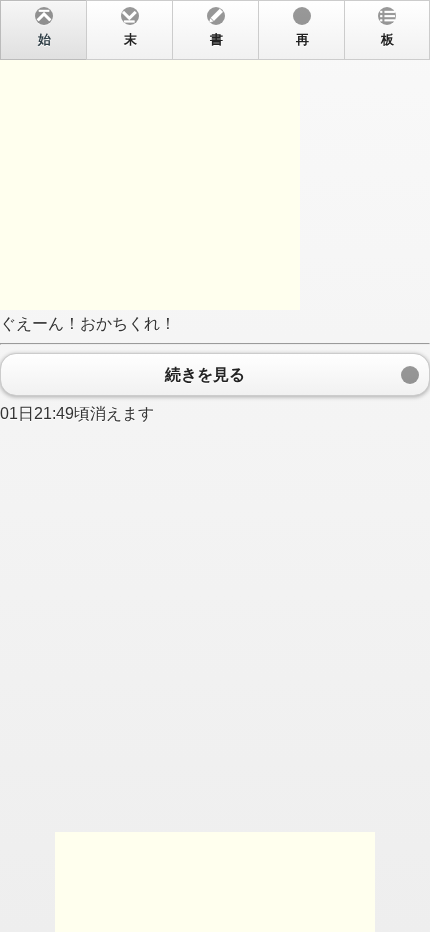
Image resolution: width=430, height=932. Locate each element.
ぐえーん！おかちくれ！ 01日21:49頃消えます (197, 227)
